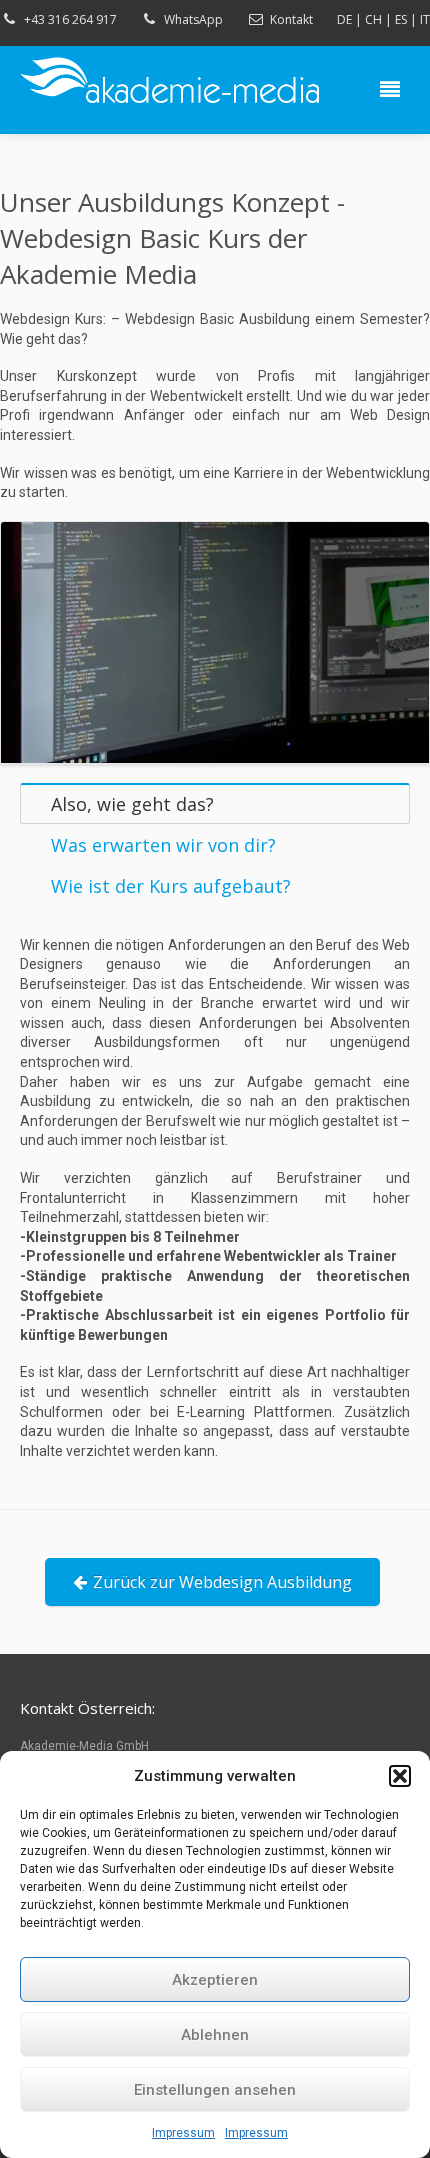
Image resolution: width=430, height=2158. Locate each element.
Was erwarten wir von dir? (163, 845)
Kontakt (291, 19)
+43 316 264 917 (70, 19)
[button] (400, 1776)
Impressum (183, 2133)
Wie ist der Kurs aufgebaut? (171, 886)
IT (425, 19)
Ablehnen (215, 2035)
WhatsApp (193, 19)
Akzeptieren (215, 1980)
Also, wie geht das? (132, 804)
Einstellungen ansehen (215, 2090)
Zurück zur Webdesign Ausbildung (222, 1582)
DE (344, 19)
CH (373, 19)
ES (401, 19)
